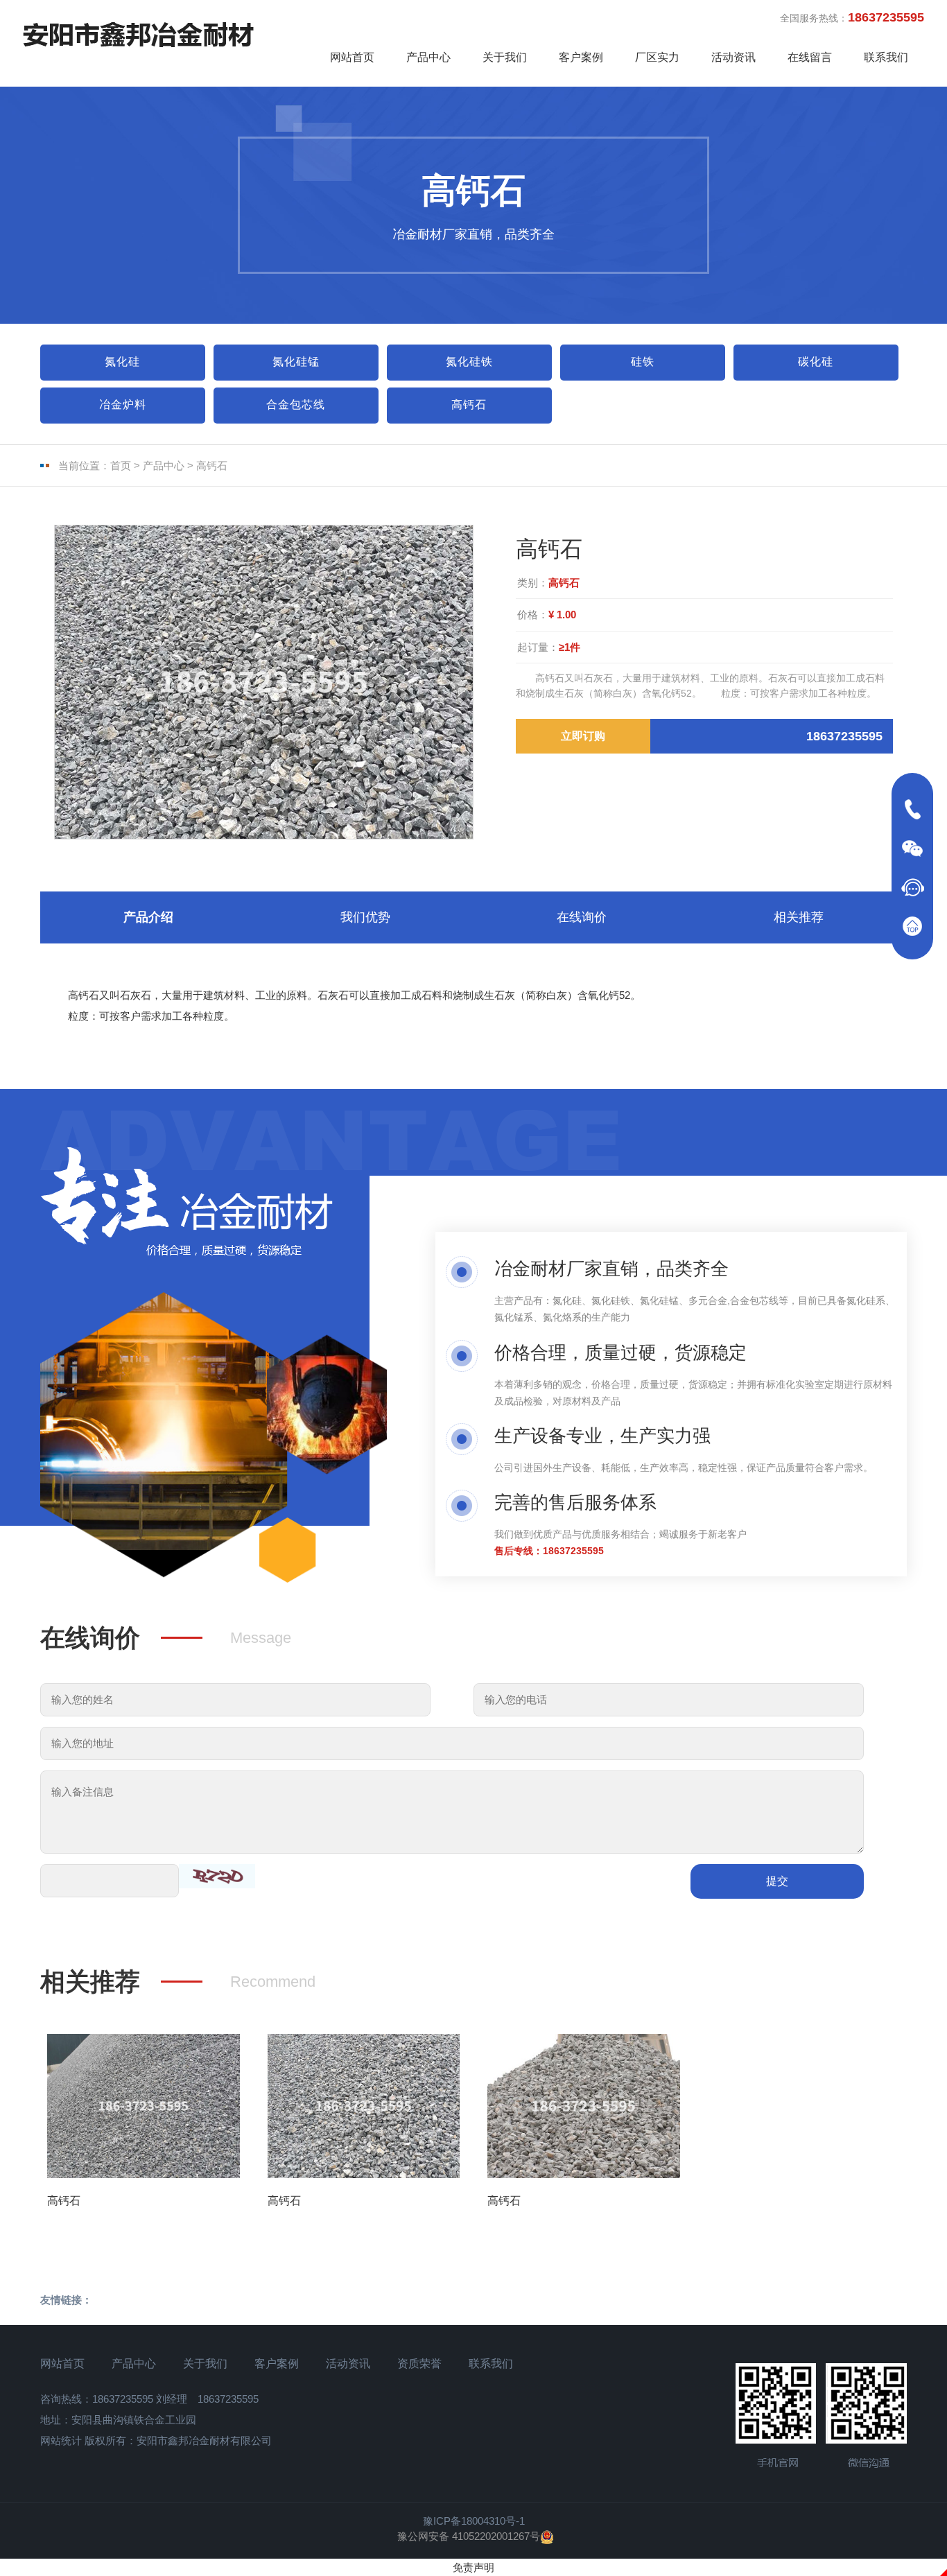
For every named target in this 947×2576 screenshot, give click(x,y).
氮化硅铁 (469, 362)
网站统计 (61, 2440)
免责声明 (473, 2567)
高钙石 (469, 404)
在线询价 (582, 917)
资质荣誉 (419, 2364)
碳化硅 (816, 362)
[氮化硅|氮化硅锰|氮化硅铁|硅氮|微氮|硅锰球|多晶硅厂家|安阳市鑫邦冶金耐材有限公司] (138, 34)
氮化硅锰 (296, 362)
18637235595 (573, 1551)
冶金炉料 (123, 404)
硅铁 (643, 362)
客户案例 (581, 57)
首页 (121, 465)
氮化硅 (122, 362)
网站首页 (352, 57)
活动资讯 (733, 57)
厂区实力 (657, 57)
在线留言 (810, 57)
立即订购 (583, 736)
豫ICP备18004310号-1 (474, 2521)
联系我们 (886, 57)
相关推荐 (799, 917)
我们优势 (365, 917)
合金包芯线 (296, 404)
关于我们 (505, 57)
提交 (777, 1881)
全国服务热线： (852, 17)
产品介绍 (148, 917)
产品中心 (428, 57)
